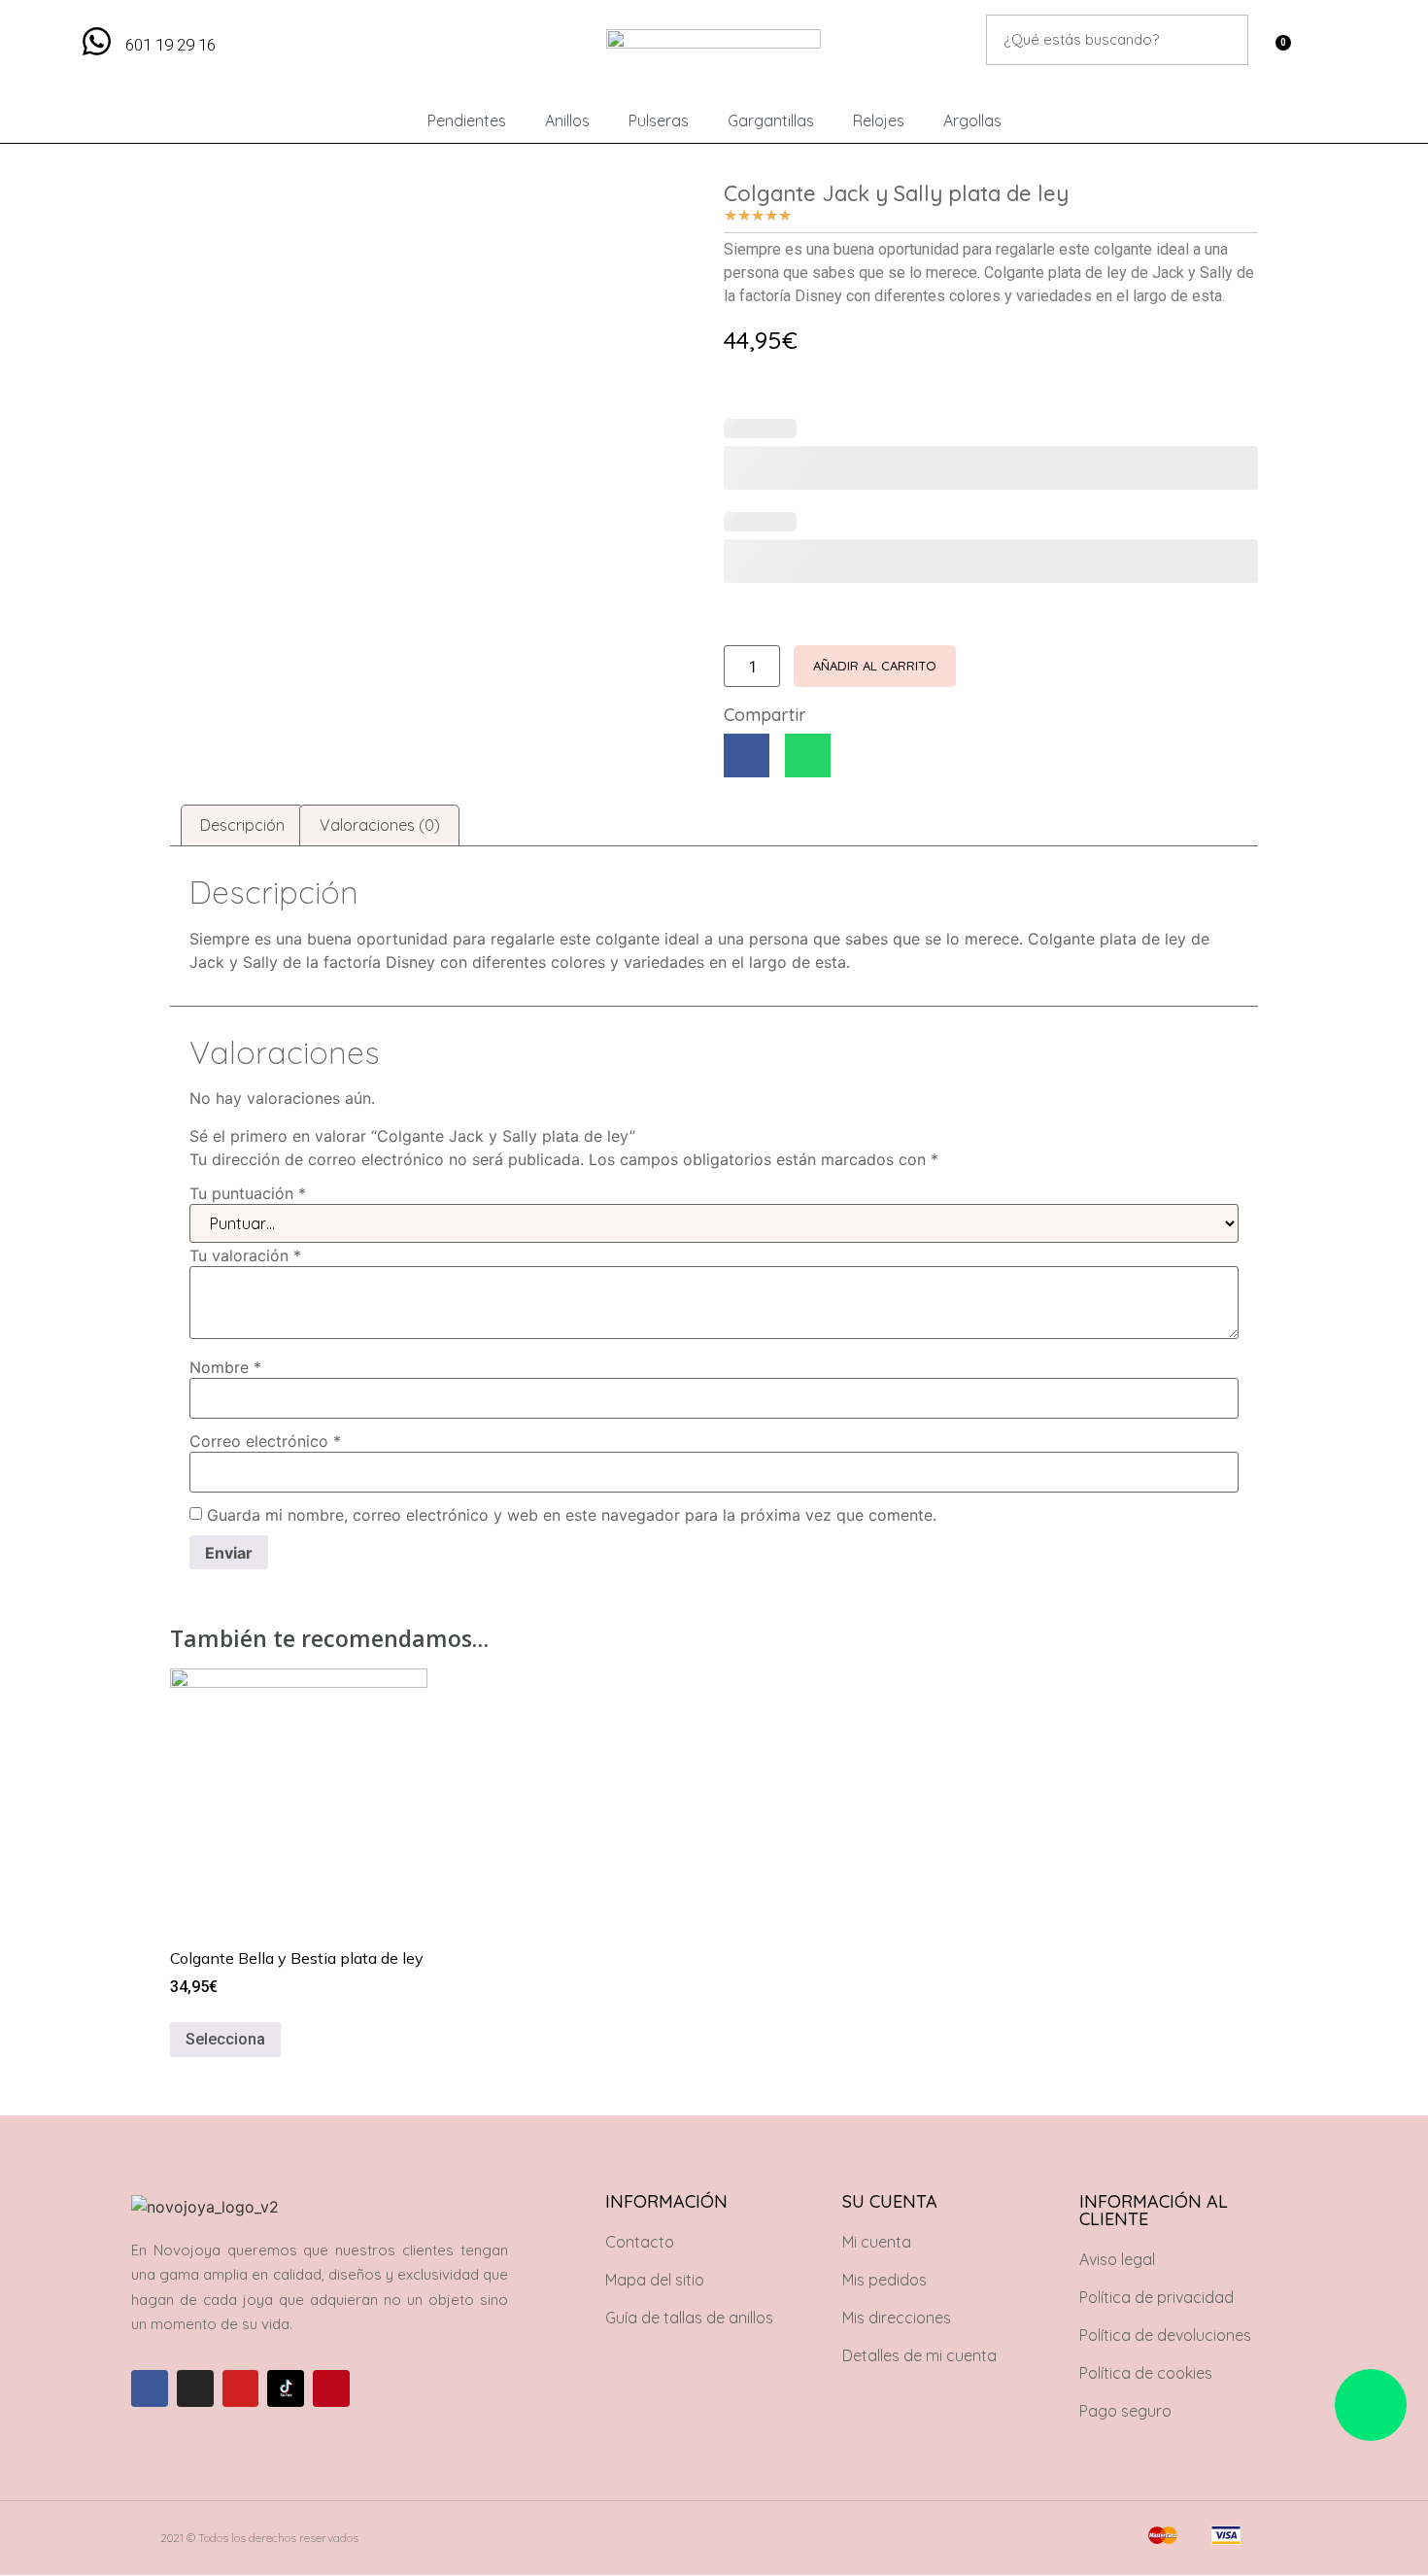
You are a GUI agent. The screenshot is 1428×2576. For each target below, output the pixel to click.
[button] (747, 756)
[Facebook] (150, 2388)
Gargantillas (771, 120)
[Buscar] (1223, 40)
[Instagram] (195, 2388)
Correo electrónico (265, 1441)
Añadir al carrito (875, 666)
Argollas (972, 120)
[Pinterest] (331, 2388)
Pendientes (467, 120)
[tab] (242, 826)
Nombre (225, 1367)
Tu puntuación (248, 1193)
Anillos (567, 120)
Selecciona (225, 2039)
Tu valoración (245, 1255)
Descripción (242, 825)
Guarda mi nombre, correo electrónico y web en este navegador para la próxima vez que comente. (572, 1515)
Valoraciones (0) (380, 825)
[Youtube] (241, 2388)
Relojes (879, 120)
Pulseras (659, 120)
